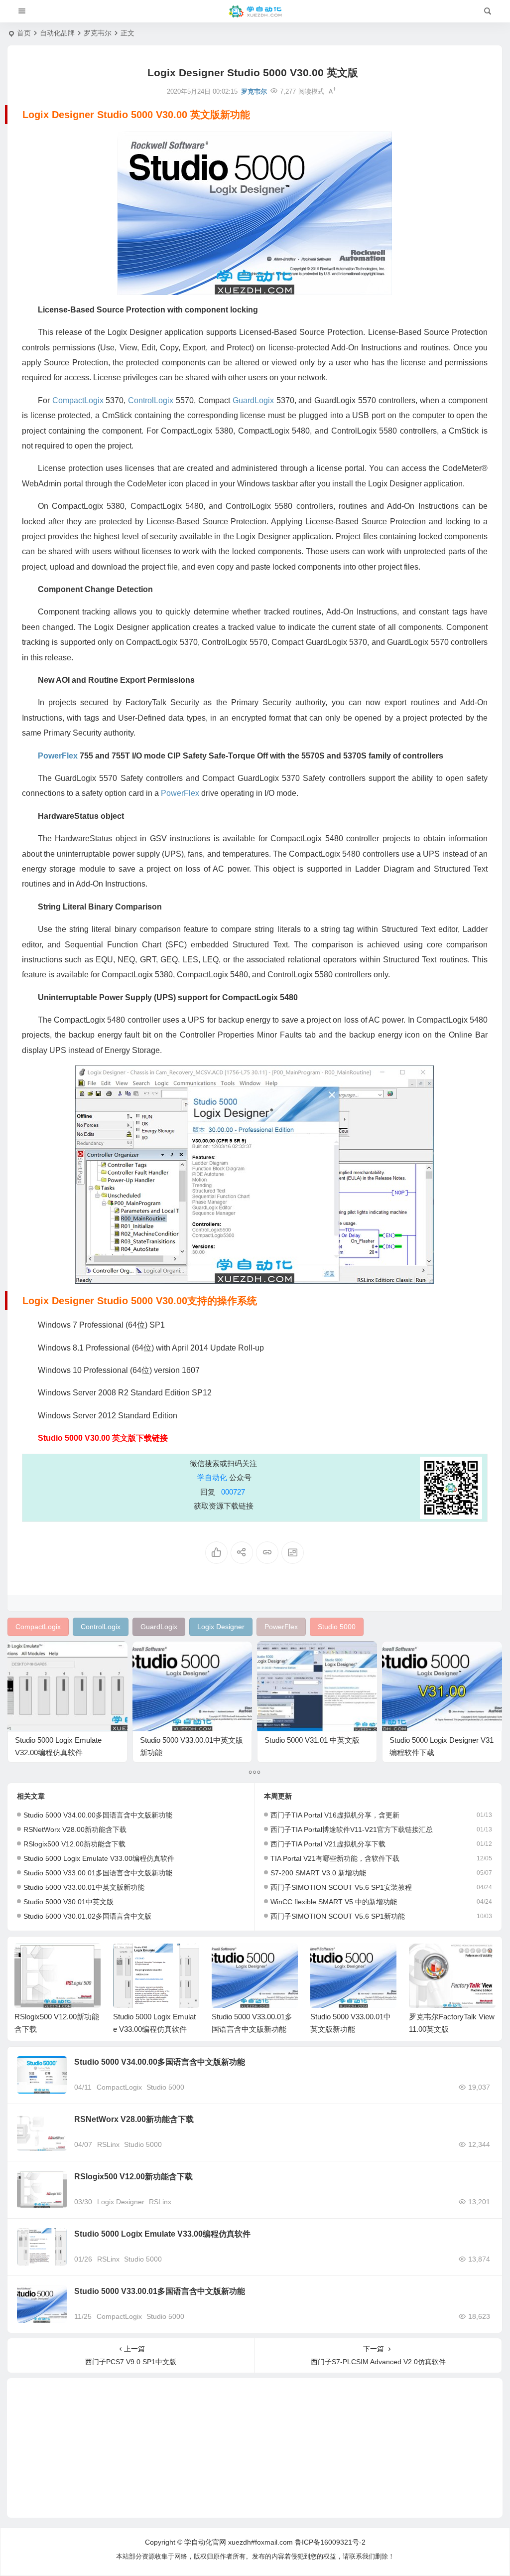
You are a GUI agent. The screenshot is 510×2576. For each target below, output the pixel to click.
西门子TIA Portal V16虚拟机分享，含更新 (335, 1815)
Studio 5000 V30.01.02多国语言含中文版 (87, 1916)
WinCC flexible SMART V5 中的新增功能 (334, 1902)
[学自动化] (255, 11)
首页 (24, 33)
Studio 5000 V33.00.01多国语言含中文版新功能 (98, 1873)
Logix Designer (121, 2202)
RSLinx (108, 2144)
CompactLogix (119, 2087)
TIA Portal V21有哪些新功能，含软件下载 (335, 1858)
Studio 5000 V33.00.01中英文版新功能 (84, 1887)
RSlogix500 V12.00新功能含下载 (74, 1844)
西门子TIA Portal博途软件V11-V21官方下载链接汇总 (352, 1829)
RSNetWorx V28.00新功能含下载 (75, 1829)
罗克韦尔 (98, 33)
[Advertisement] (255, 2448)
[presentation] (437, 1960)
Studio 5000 (165, 2087)
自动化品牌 (57, 33)
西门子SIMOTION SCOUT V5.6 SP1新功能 (338, 1916)
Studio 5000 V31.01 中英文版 (312, 1740)
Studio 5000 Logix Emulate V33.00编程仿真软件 (99, 1858)
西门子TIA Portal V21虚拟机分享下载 (328, 1844)
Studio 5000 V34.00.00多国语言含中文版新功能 (98, 1815)
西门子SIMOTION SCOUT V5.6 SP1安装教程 (341, 1887)
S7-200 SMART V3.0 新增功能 (318, 1873)
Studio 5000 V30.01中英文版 (68, 1902)
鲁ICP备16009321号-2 (330, 2542)
